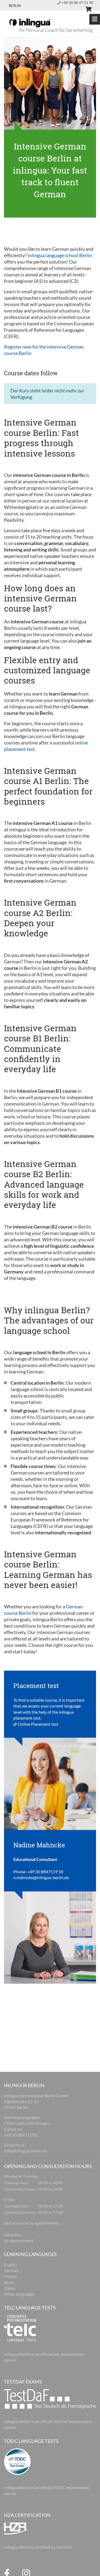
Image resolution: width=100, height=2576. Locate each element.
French (10, 2276)
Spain (9, 2282)
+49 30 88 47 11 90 (77, 3)
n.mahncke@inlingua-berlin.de (41, 1877)
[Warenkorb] (86, 10)
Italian (10, 2288)
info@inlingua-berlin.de (25, 2151)
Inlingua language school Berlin (60, 255)
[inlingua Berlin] (30, 22)
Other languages (19, 2294)
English (11, 2264)
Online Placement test (38, 1724)
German (11, 2270)
